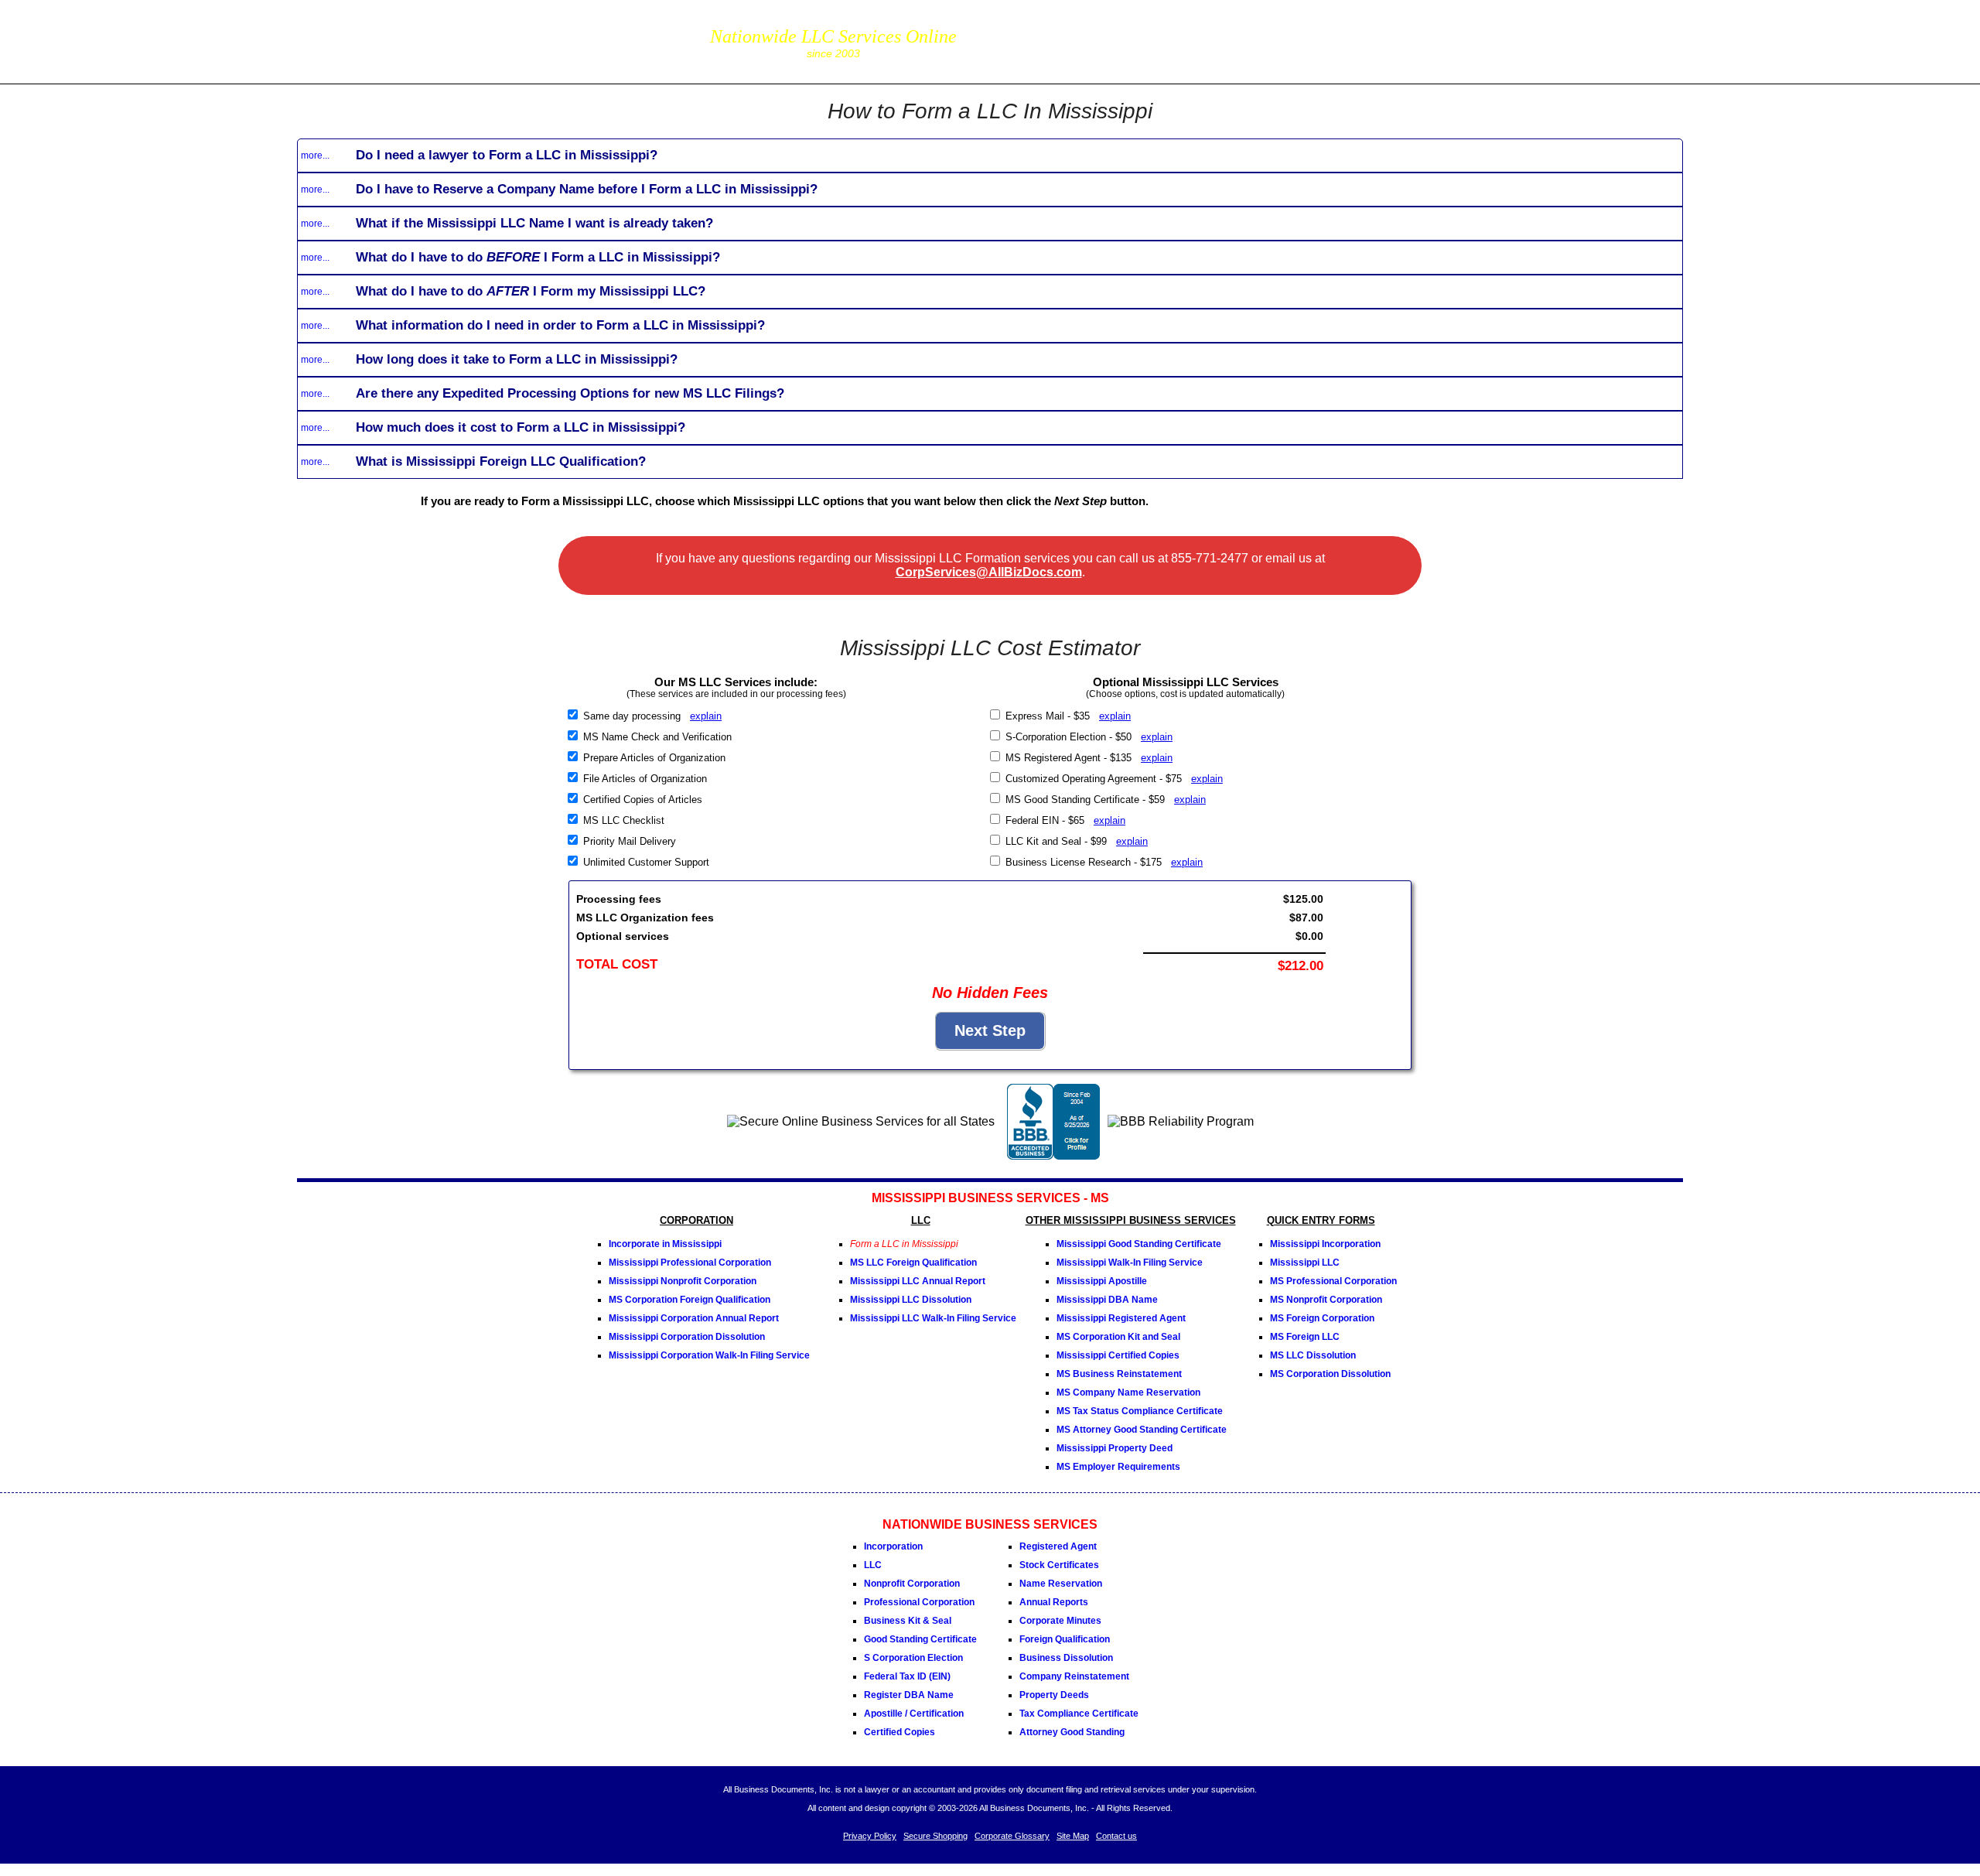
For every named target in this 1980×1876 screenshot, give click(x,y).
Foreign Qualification (1065, 1639)
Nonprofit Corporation (912, 1584)
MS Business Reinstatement (1119, 1374)
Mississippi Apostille (1102, 1281)
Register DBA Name (909, 1695)
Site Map (1073, 1836)
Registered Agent (1058, 1546)
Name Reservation (1061, 1584)
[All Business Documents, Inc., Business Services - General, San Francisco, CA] (1053, 1155)
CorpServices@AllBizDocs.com (989, 572)
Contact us (1116, 1836)
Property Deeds (1054, 1695)
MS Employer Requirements (1118, 1467)
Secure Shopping (935, 1836)
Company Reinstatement (1074, 1676)
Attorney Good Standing (1072, 1732)
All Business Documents (459, 40)
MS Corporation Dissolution (1330, 1374)
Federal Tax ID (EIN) (907, 1676)
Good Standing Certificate (920, 1639)
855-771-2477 (1047, 31)
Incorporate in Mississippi (665, 1244)
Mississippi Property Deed (1115, 1448)
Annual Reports (1054, 1602)
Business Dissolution (1066, 1658)
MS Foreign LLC (1305, 1337)
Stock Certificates (1059, 1565)
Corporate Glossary (1012, 1836)
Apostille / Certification (914, 1714)
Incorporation (893, 1546)
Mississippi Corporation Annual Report (694, 1318)
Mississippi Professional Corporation (690, 1263)
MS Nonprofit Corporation (1326, 1300)
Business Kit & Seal (908, 1621)
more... (315, 155)
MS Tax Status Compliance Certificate (1140, 1411)
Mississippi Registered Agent (1121, 1318)
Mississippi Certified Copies (1118, 1355)
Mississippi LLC (1305, 1263)
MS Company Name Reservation (1128, 1392)
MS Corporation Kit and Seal (1118, 1337)
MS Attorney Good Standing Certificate (1142, 1430)
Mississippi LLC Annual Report (918, 1281)
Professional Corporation (919, 1602)
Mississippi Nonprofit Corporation (683, 1281)
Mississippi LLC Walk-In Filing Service (933, 1318)
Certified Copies (900, 1732)
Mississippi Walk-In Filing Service (1130, 1263)
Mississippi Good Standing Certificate (1139, 1244)
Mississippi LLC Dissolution (911, 1300)
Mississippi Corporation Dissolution (687, 1337)
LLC (873, 1565)
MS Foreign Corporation (1322, 1318)
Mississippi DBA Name (1107, 1300)
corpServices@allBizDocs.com (1047, 52)
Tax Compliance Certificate (1079, 1714)
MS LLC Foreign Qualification (913, 1263)
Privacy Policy (870, 1836)
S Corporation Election (913, 1658)
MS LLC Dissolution (1313, 1355)
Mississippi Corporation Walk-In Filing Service (709, 1355)
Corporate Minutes (1060, 1621)
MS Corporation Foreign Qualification (690, 1300)
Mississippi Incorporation (1325, 1244)
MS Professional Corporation (1333, 1281)
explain (706, 716)
